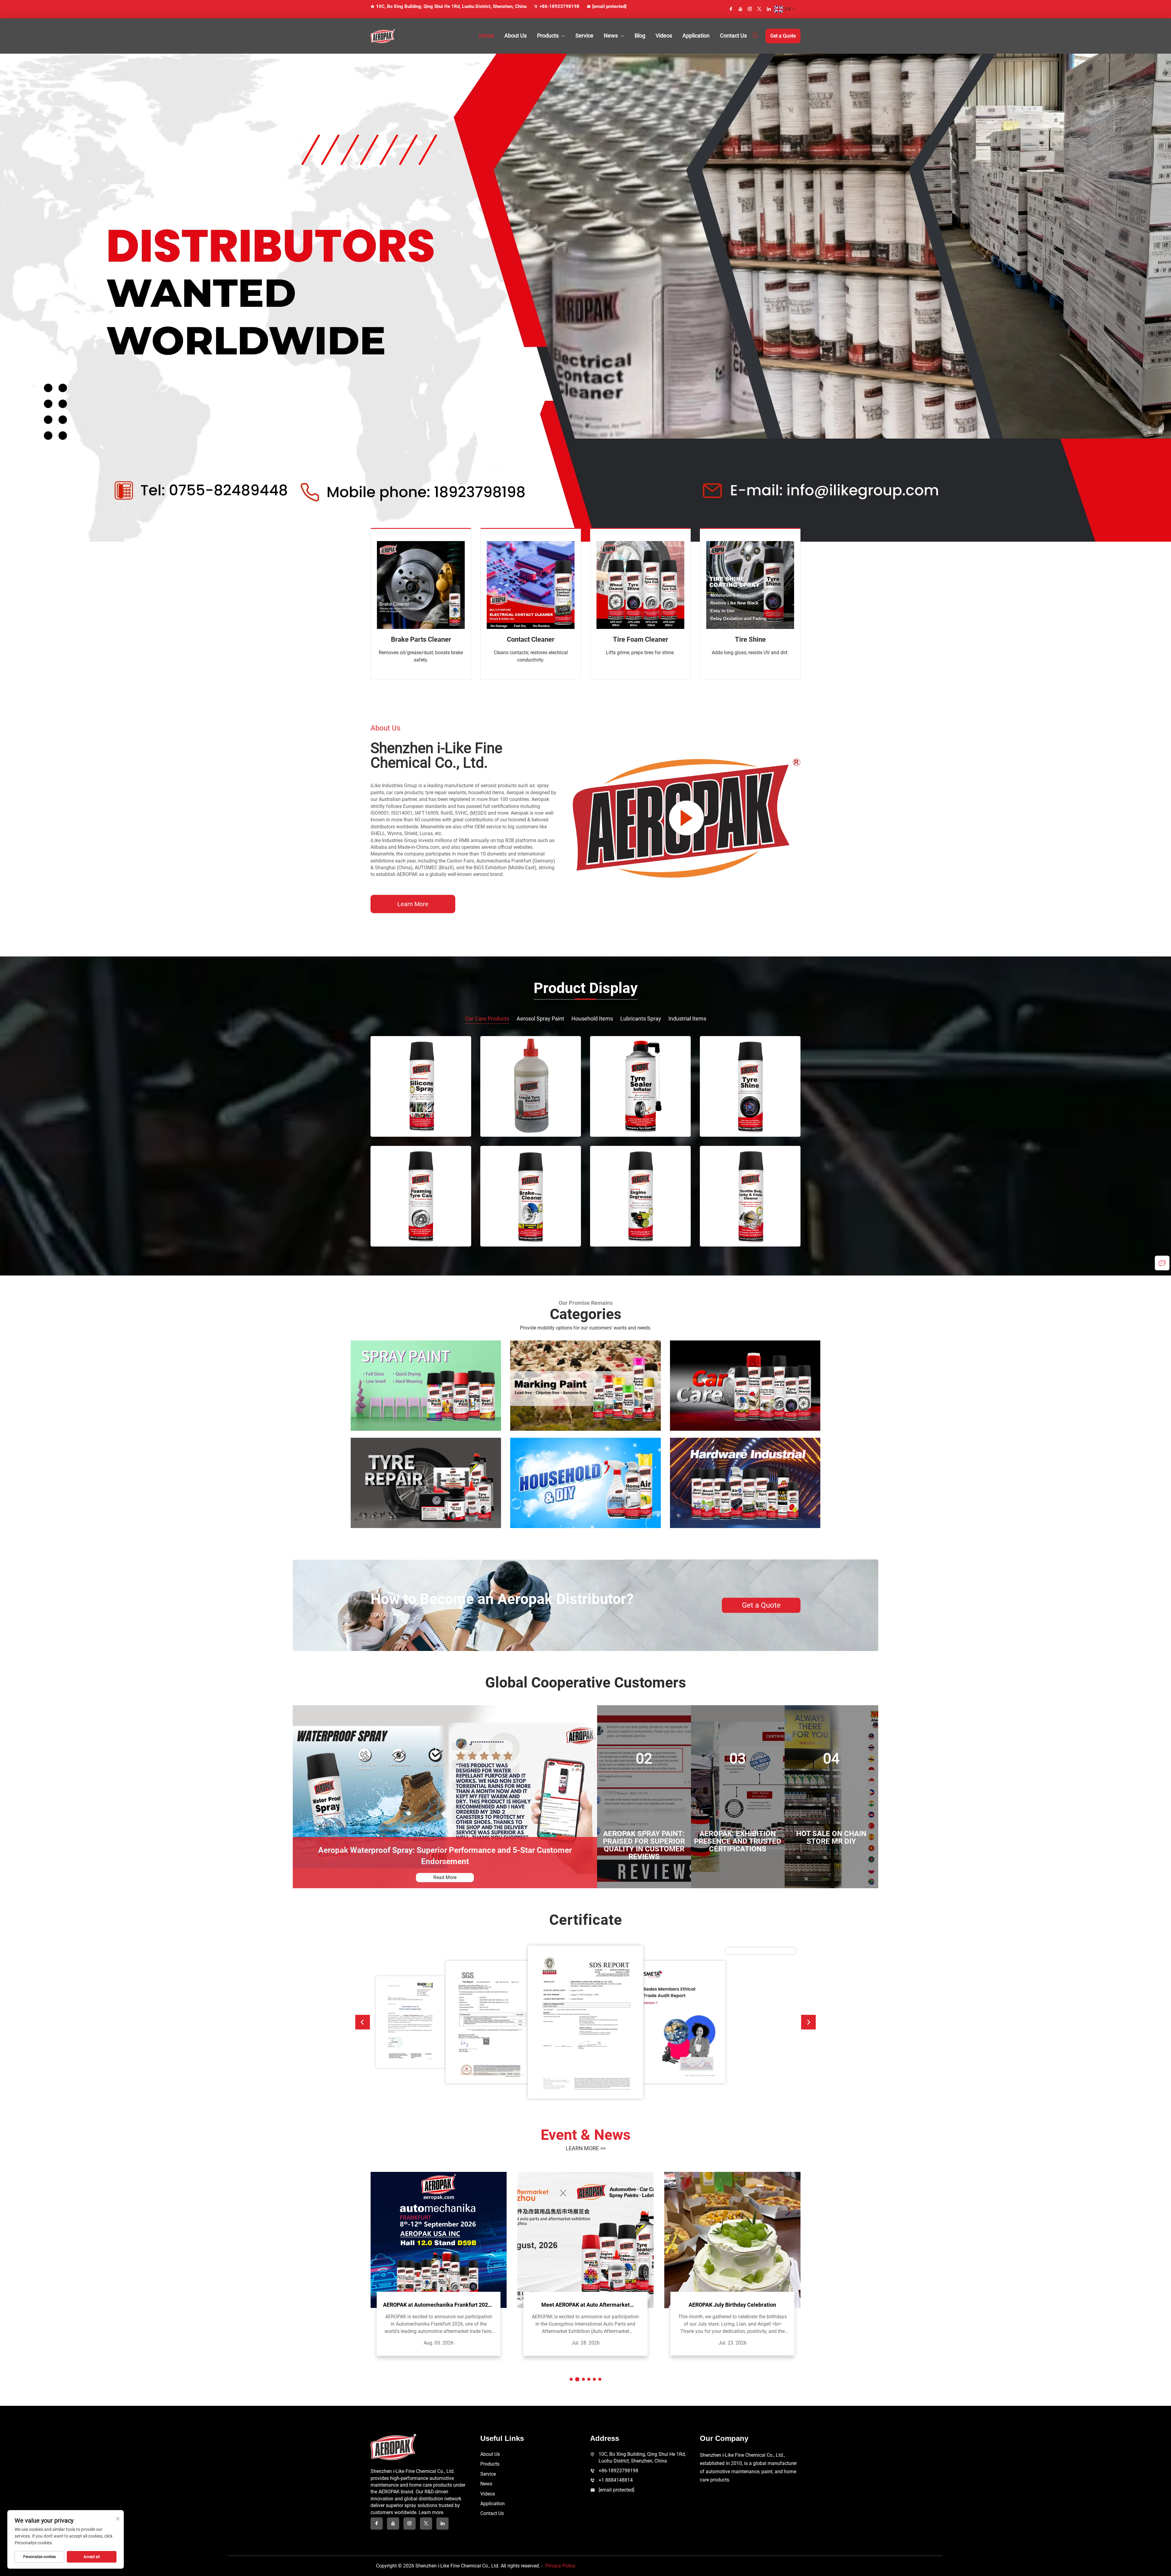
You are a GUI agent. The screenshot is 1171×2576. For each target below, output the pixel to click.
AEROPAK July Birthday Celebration (732, 2305)
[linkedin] (769, 9)
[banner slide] (585, 297)
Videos (664, 36)
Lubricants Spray (641, 1019)
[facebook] (731, 9)
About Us (516, 36)
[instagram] (750, 9)
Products (548, 36)
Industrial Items (687, 1019)
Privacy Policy (560, 2566)
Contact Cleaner (531, 639)
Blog (640, 36)
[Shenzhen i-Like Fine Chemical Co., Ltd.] (403, 36)
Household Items (592, 1019)
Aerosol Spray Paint (540, 1019)
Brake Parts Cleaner (421, 639)
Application (696, 36)
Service (584, 36)
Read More (445, 1877)
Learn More (413, 904)
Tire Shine (750, 639)
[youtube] (740, 9)
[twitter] (759, 9)
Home (487, 36)
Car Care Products (487, 1019)
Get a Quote (783, 36)
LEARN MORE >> (586, 2148)
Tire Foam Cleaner (641, 639)
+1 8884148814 (616, 2480)
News (611, 36)
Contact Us (733, 36)
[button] (363, 2022)
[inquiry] (1162, 1263)
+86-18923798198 (559, 6)
